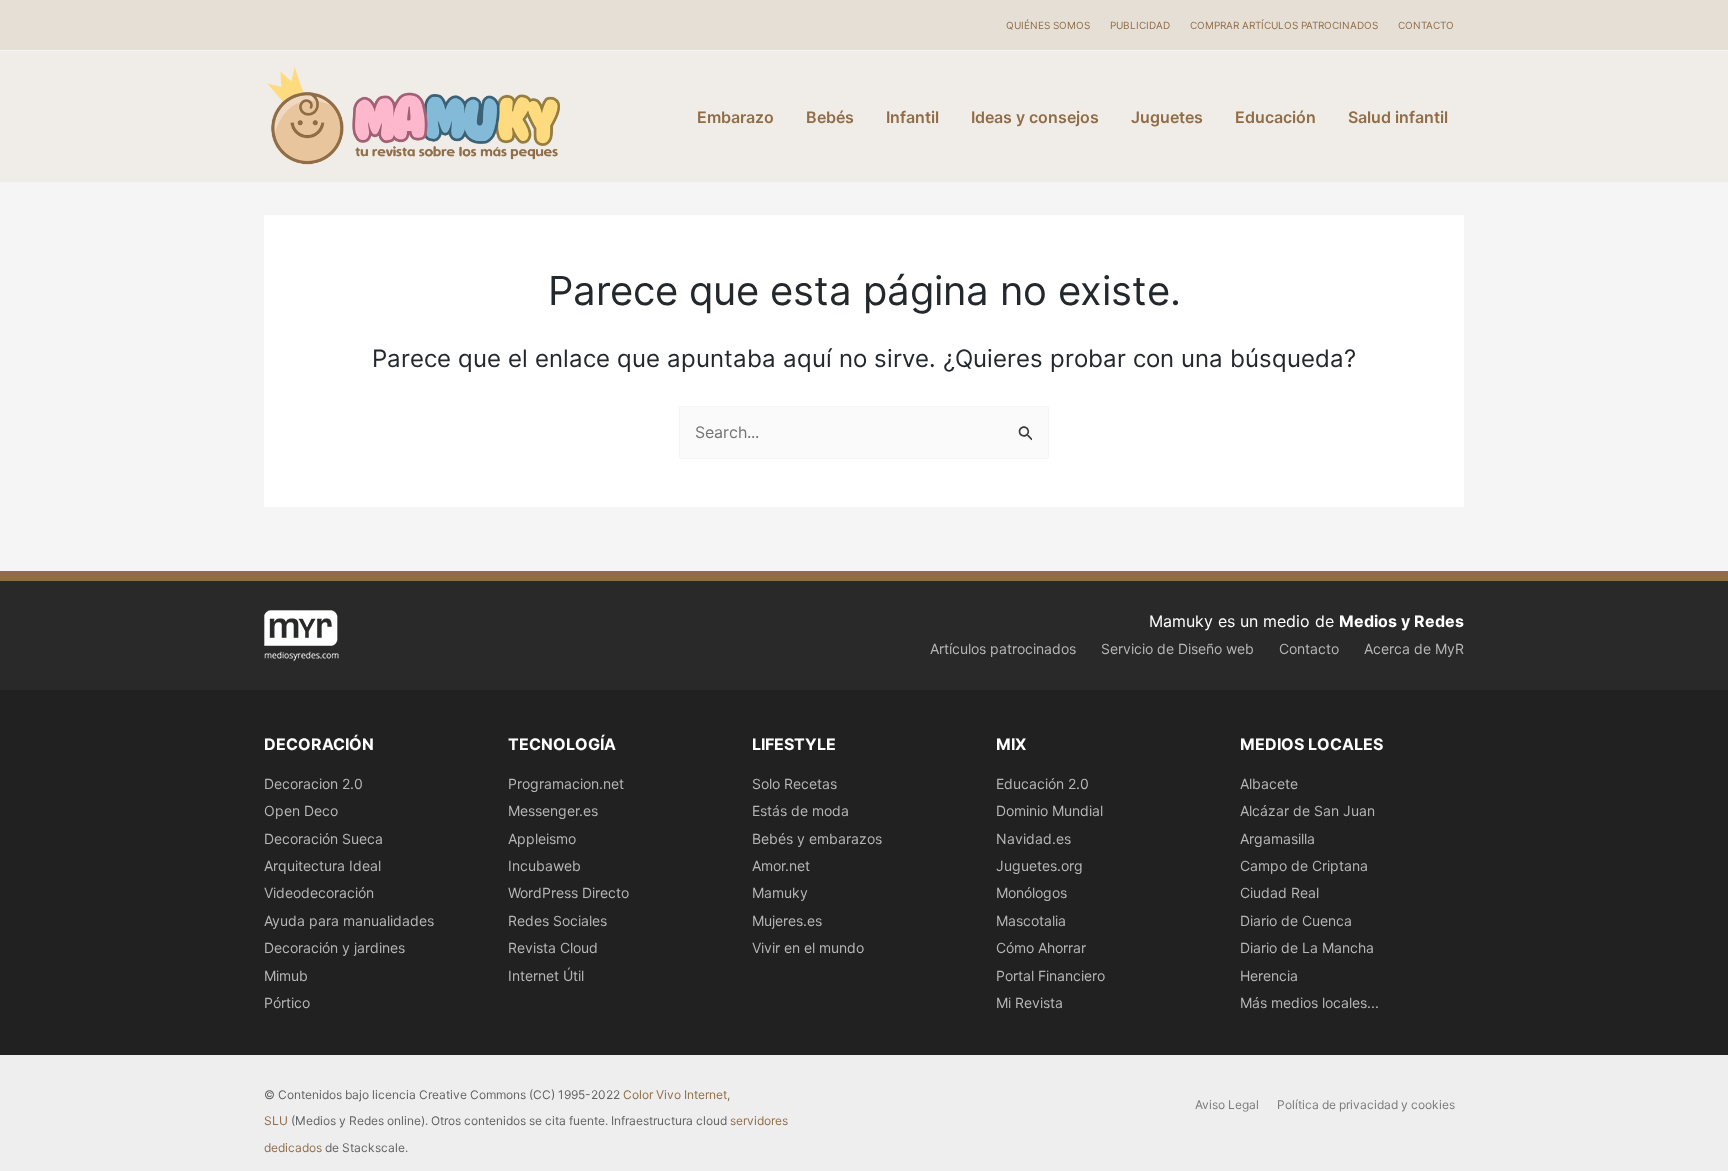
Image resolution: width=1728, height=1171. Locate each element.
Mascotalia (1031, 920)
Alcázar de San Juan (1307, 810)
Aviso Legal (1227, 1104)
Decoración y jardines (334, 947)
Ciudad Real (1279, 892)
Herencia (1269, 975)
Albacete (1269, 783)
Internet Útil (546, 975)
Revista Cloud (553, 947)
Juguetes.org (1039, 865)
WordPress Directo (568, 892)
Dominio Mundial (1049, 810)
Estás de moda (800, 810)
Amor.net (781, 865)
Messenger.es (553, 810)
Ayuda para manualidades (349, 920)
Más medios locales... (1309, 1002)
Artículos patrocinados (1003, 648)
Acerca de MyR (1414, 648)
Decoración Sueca (323, 838)
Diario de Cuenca (1296, 920)
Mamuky (780, 892)
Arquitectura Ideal (322, 865)
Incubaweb (544, 865)
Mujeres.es (787, 920)
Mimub (286, 975)
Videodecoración (319, 892)
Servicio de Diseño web (1177, 648)
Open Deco (301, 810)
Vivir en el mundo (808, 947)
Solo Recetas (794, 783)
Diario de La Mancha (1307, 947)
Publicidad (1140, 25)
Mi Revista (1029, 1002)
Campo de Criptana (1304, 865)
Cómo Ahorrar (1041, 947)
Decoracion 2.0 (313, 783)
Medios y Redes (1401, 621)
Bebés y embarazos (817, 838)
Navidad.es (1033, 838)
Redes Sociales (557, 920)
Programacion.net (566, 783)
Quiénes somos (1048, 25)
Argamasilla (1277, 838)
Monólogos (1031, 892)
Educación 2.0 (1042, 783)
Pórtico (287, 1002)
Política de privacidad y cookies (1366, 1104)
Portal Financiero (1050, 975)
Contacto (1426, 25)
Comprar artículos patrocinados (1284, 25)
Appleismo (542, 838)
